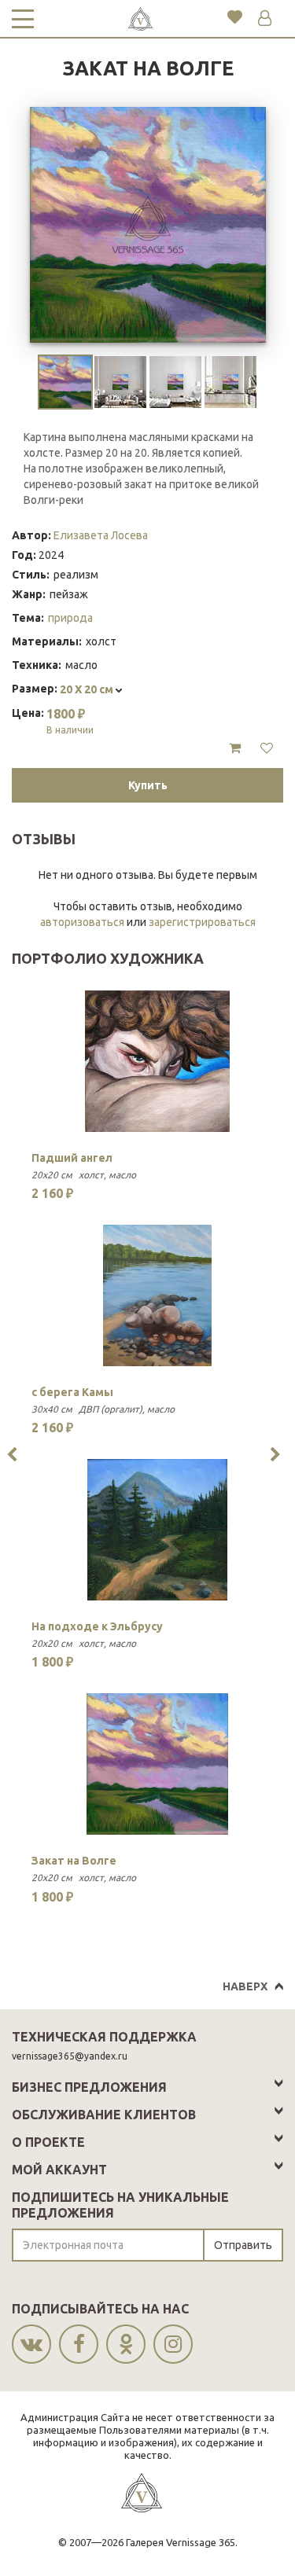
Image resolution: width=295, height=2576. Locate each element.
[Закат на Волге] (157, 1764)
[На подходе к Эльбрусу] (157, 1530)
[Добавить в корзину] (235, 748)
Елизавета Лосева (101, 535)
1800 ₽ (70, 721)
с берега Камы (72, 1392)
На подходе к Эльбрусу (97, 1626)
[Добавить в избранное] (267, 748)
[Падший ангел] (157, 1061)
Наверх (245, 1986)
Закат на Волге (74, 1861)
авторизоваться (82, 922)
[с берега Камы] (157, 1295)
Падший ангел (72, 1158)
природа (70, 618)
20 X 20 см (88, 689)
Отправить (243, 2245)
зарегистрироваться (202, 922)
